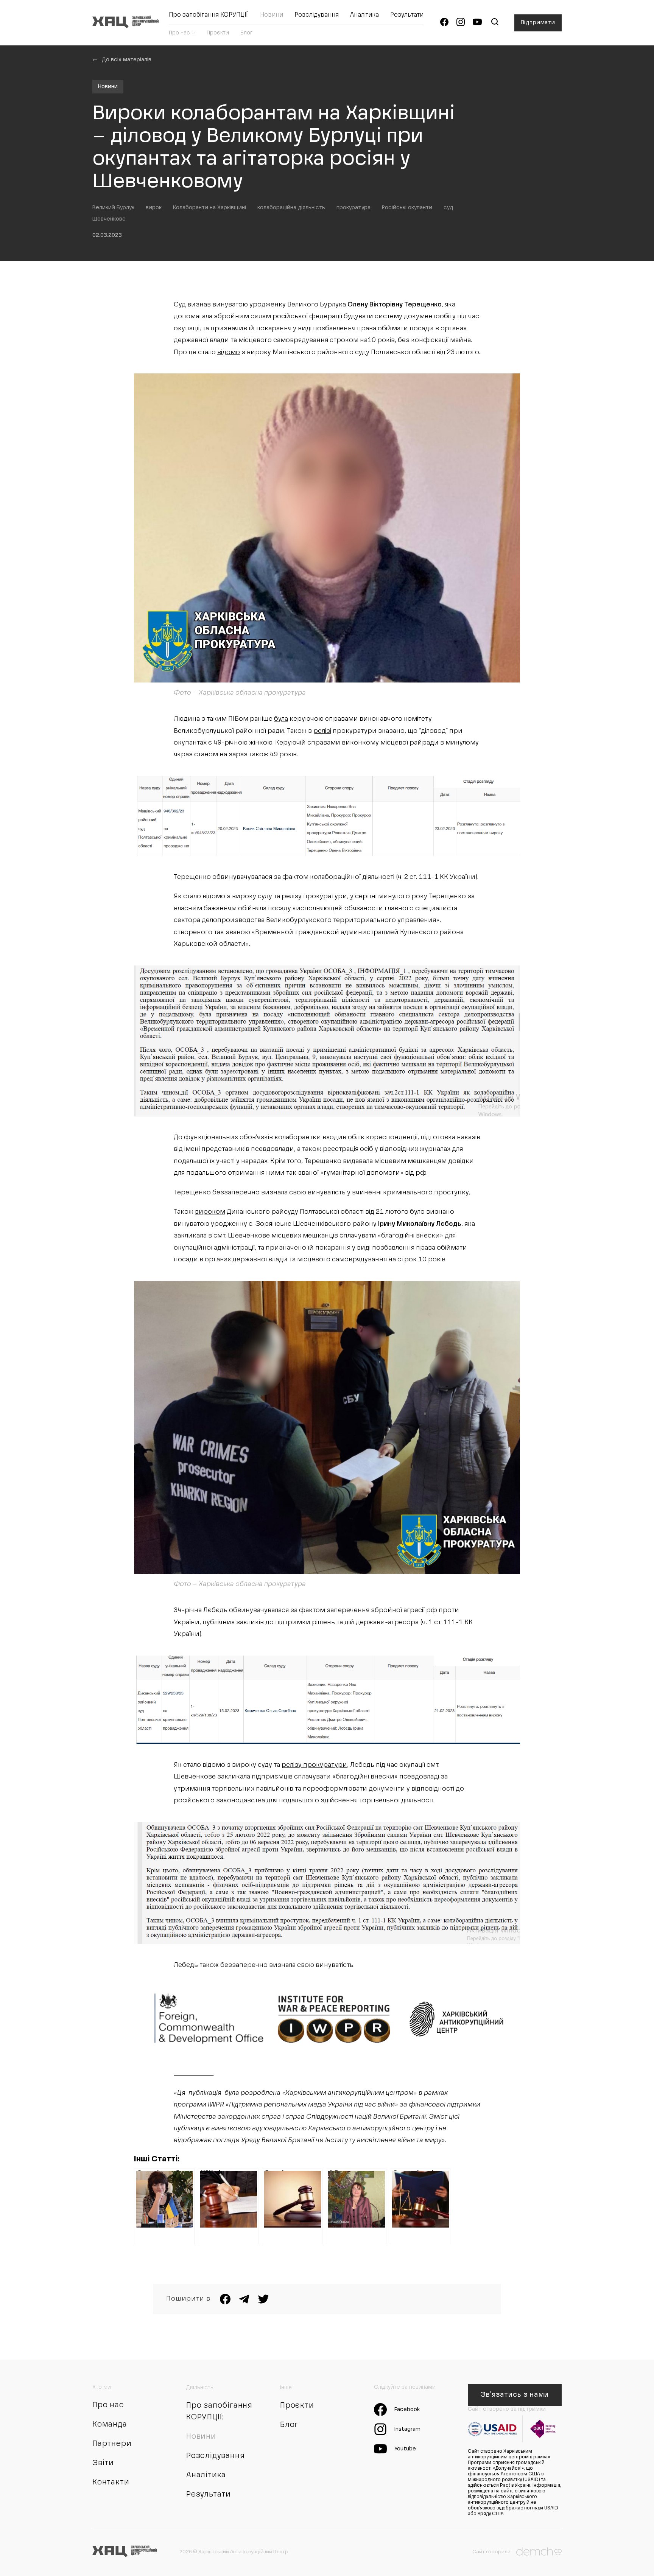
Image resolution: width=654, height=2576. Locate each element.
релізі (322, 731)
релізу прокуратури (314, 1765)
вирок (154, 208)
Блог (246, 33)
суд (448, 208)
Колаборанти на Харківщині (209, 208)
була (281, 719)
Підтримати (538, 23)
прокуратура (353, 208)
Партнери (112, 2444)
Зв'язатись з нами (515, 2395)
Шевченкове (109, 219)
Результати (407, 15)
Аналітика (364, 15)
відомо (229, 352)
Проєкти (218, 33)
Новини (272, 15)
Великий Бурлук (113, 208)
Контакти (111, 2483)
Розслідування (317, 15)
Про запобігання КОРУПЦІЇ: (209, 15)
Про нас (179, 33)
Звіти (103, 2463)
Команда (110, 2425)
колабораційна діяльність (291, 208)
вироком (210, 1212)
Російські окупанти (407, 208)
